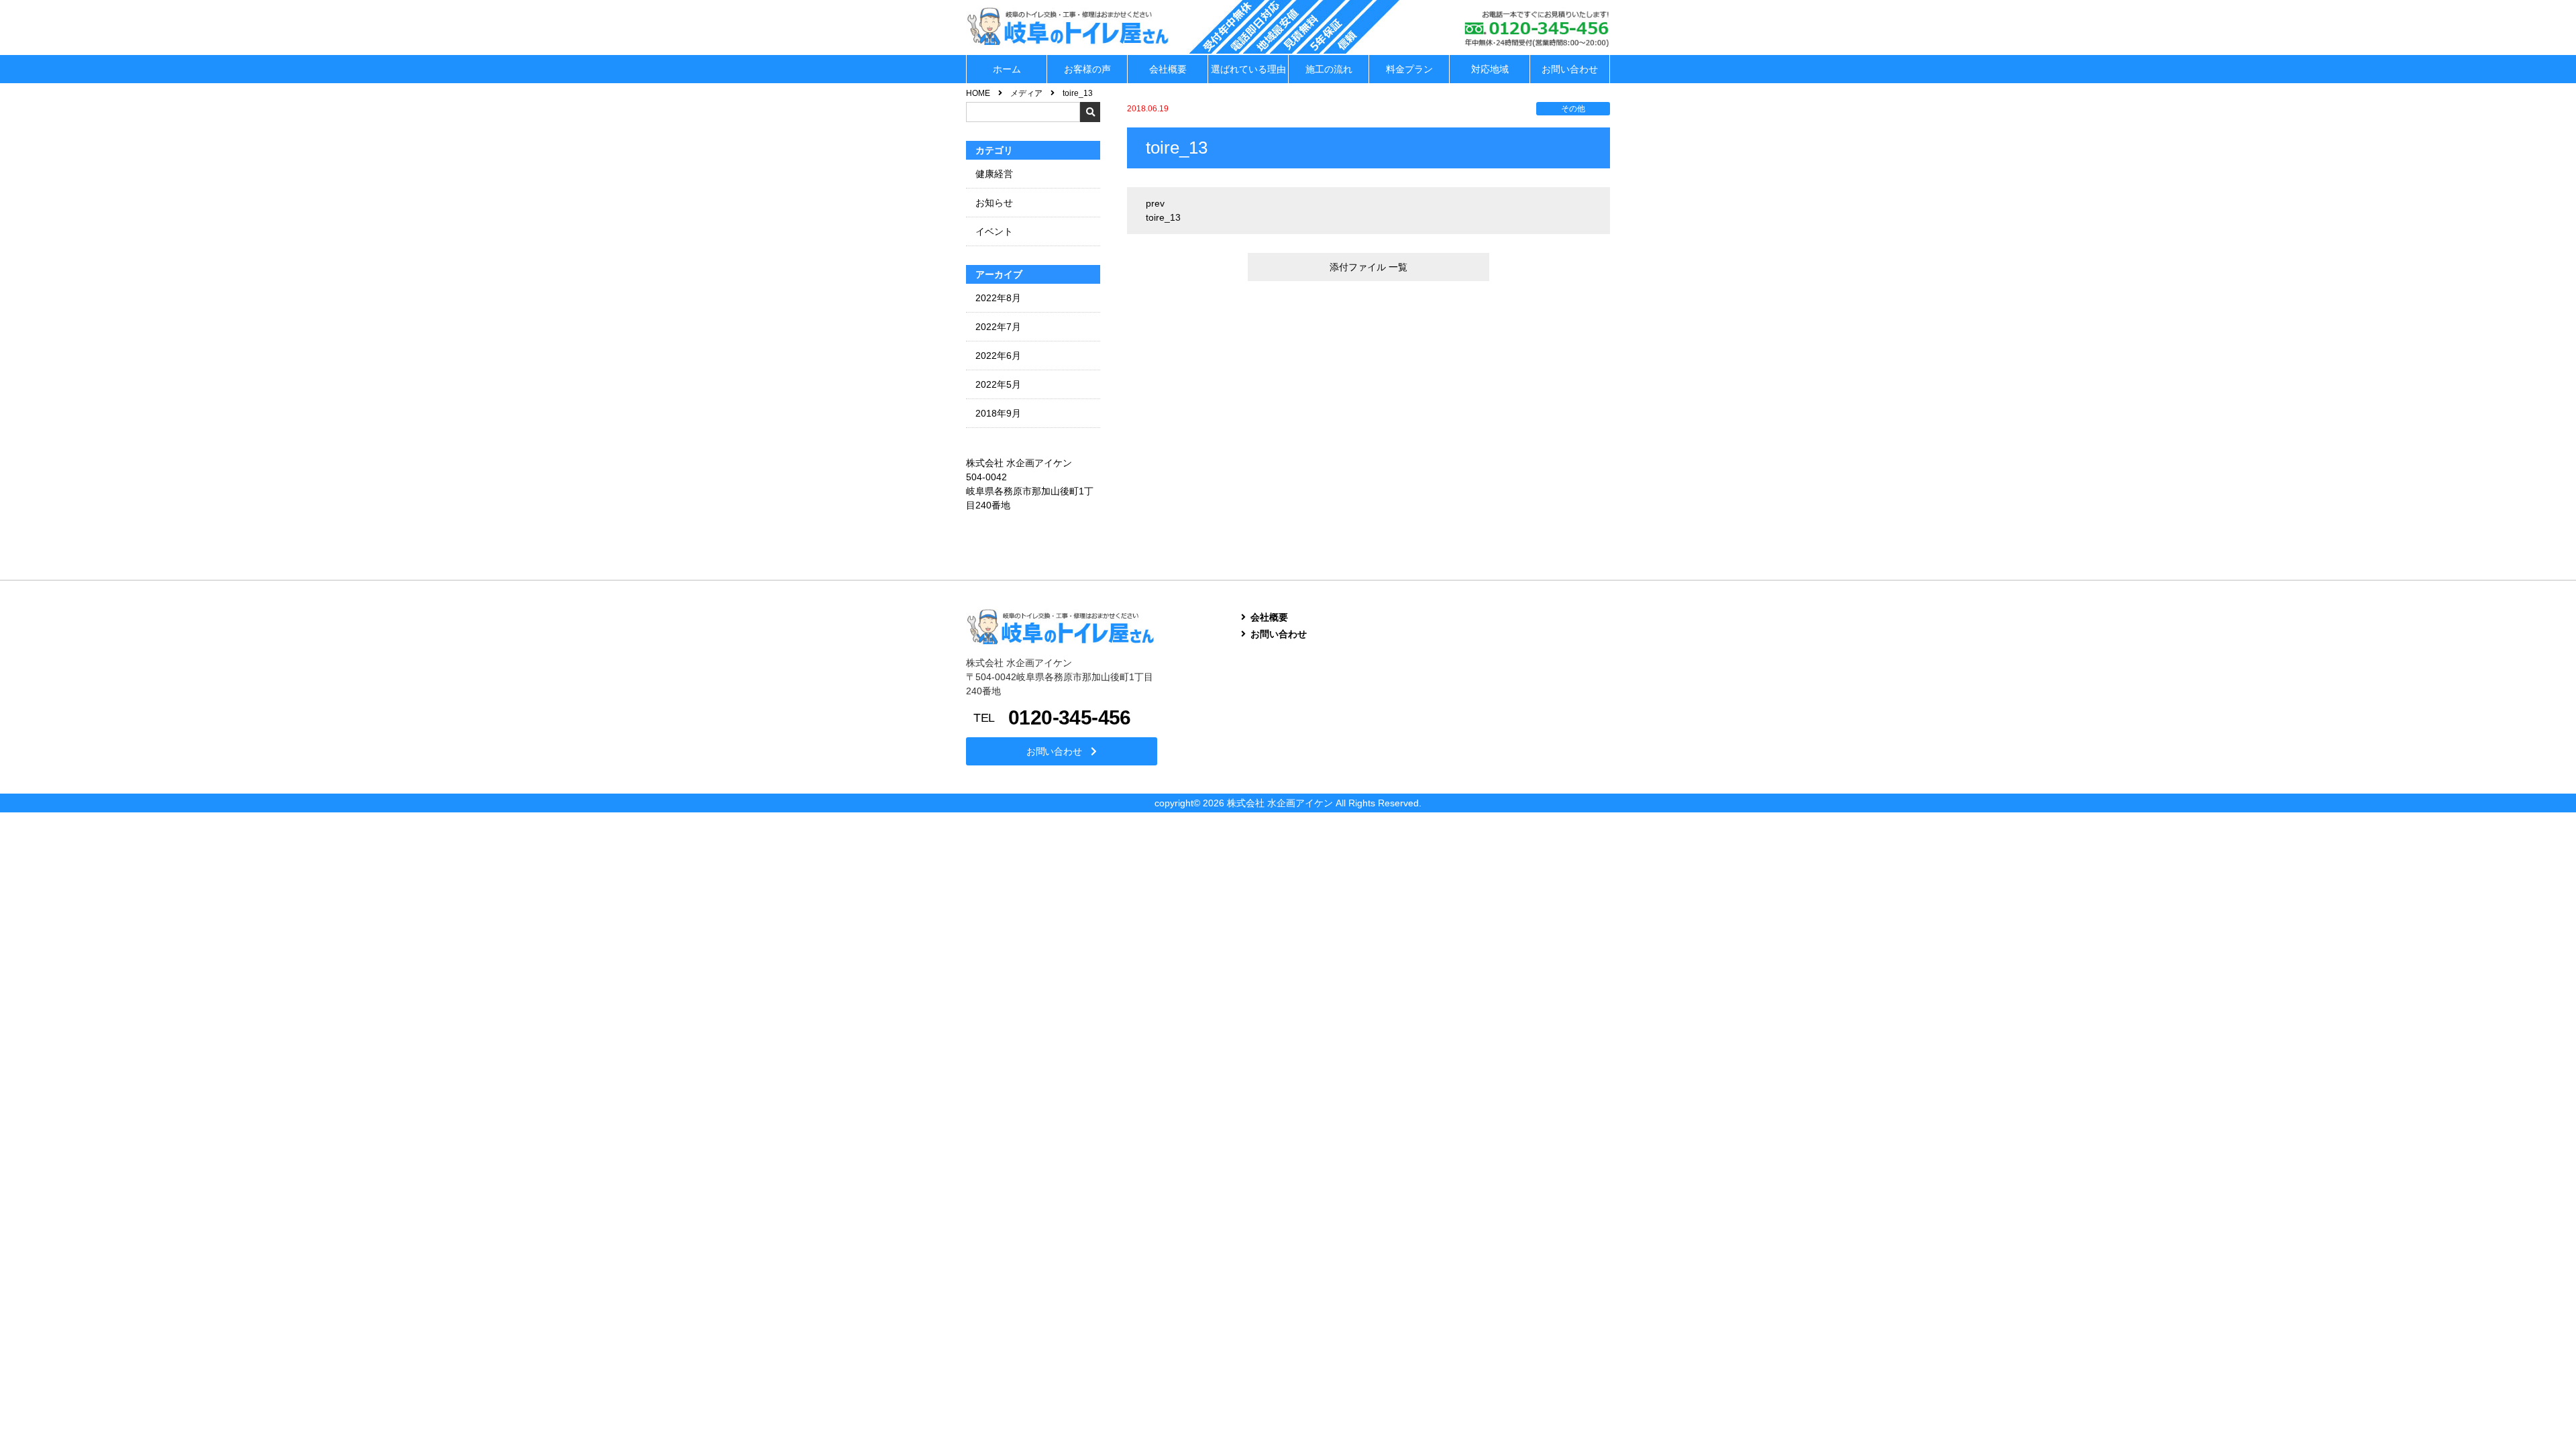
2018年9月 (998, 413)
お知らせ (994, 203)
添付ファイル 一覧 (1368, 267)
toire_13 (1163, 217)
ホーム (1007, 69)
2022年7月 (998, 327)
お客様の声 (1087, 69)
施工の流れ (1329, 69)
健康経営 (994, 174)
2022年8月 (998, 298)
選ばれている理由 (1248, 69)
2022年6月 (998, 356)
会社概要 (1168, 69)
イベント (994, 231)
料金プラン (1409, 69)
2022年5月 (998, 384)
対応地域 (1490, 69)
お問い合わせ (1570, 69)
